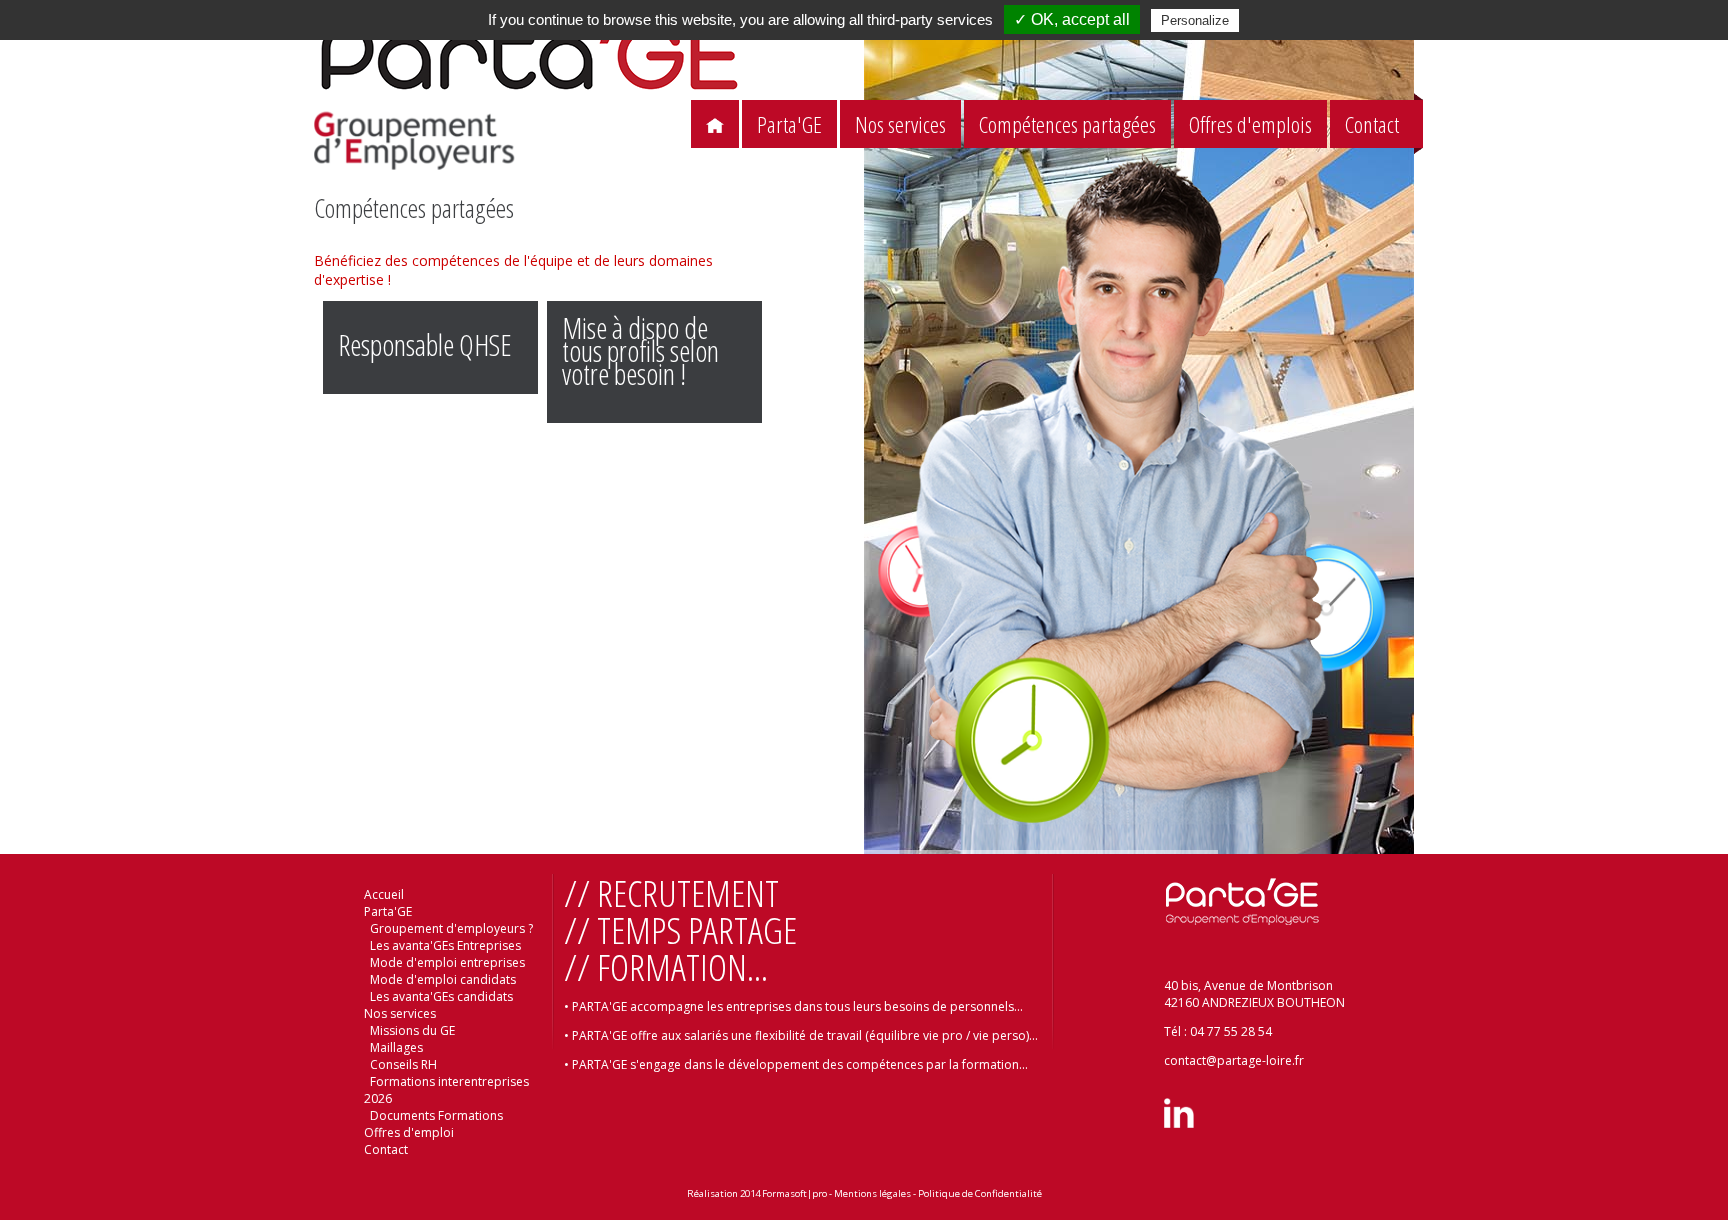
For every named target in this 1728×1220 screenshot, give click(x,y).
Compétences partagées (1067, 124)
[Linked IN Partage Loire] (1179, 1123)
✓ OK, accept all (1072, 19)
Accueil (384, 894)
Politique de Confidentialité (980, 1193)
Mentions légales (872, 1193)
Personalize (1195, 20)
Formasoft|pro (794, 1193)
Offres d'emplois (1250, 124)
